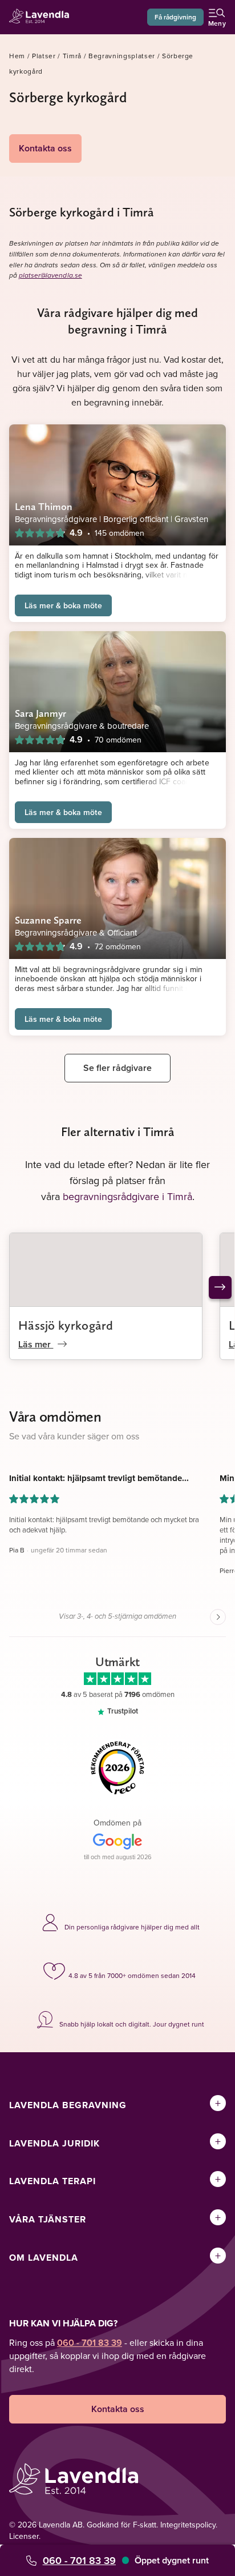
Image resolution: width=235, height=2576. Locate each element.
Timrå (72, 56)
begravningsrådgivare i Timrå (127, 1196)
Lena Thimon (44, 506)
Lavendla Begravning (68, 2105)
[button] (106, 1530)
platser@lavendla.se (50, 276)
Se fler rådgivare (117, 1068)
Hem (17, 56)
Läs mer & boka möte (63, 605)
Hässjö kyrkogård (66, 1325)
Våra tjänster (48, 2219)
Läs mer (36, 1344)
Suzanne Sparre (48, 920)
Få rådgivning (175, 17)
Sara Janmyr (40, 713)
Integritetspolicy (188, 2525)
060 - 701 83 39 (79, 2560)
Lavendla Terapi (52, 2181)
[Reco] (117, 1768)
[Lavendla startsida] (42, 17)
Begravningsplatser (122, 56)
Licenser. (25, 2536)
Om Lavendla (44, 2258)
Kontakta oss (45, 148)
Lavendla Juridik (54, 2143)
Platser (44, 56)
